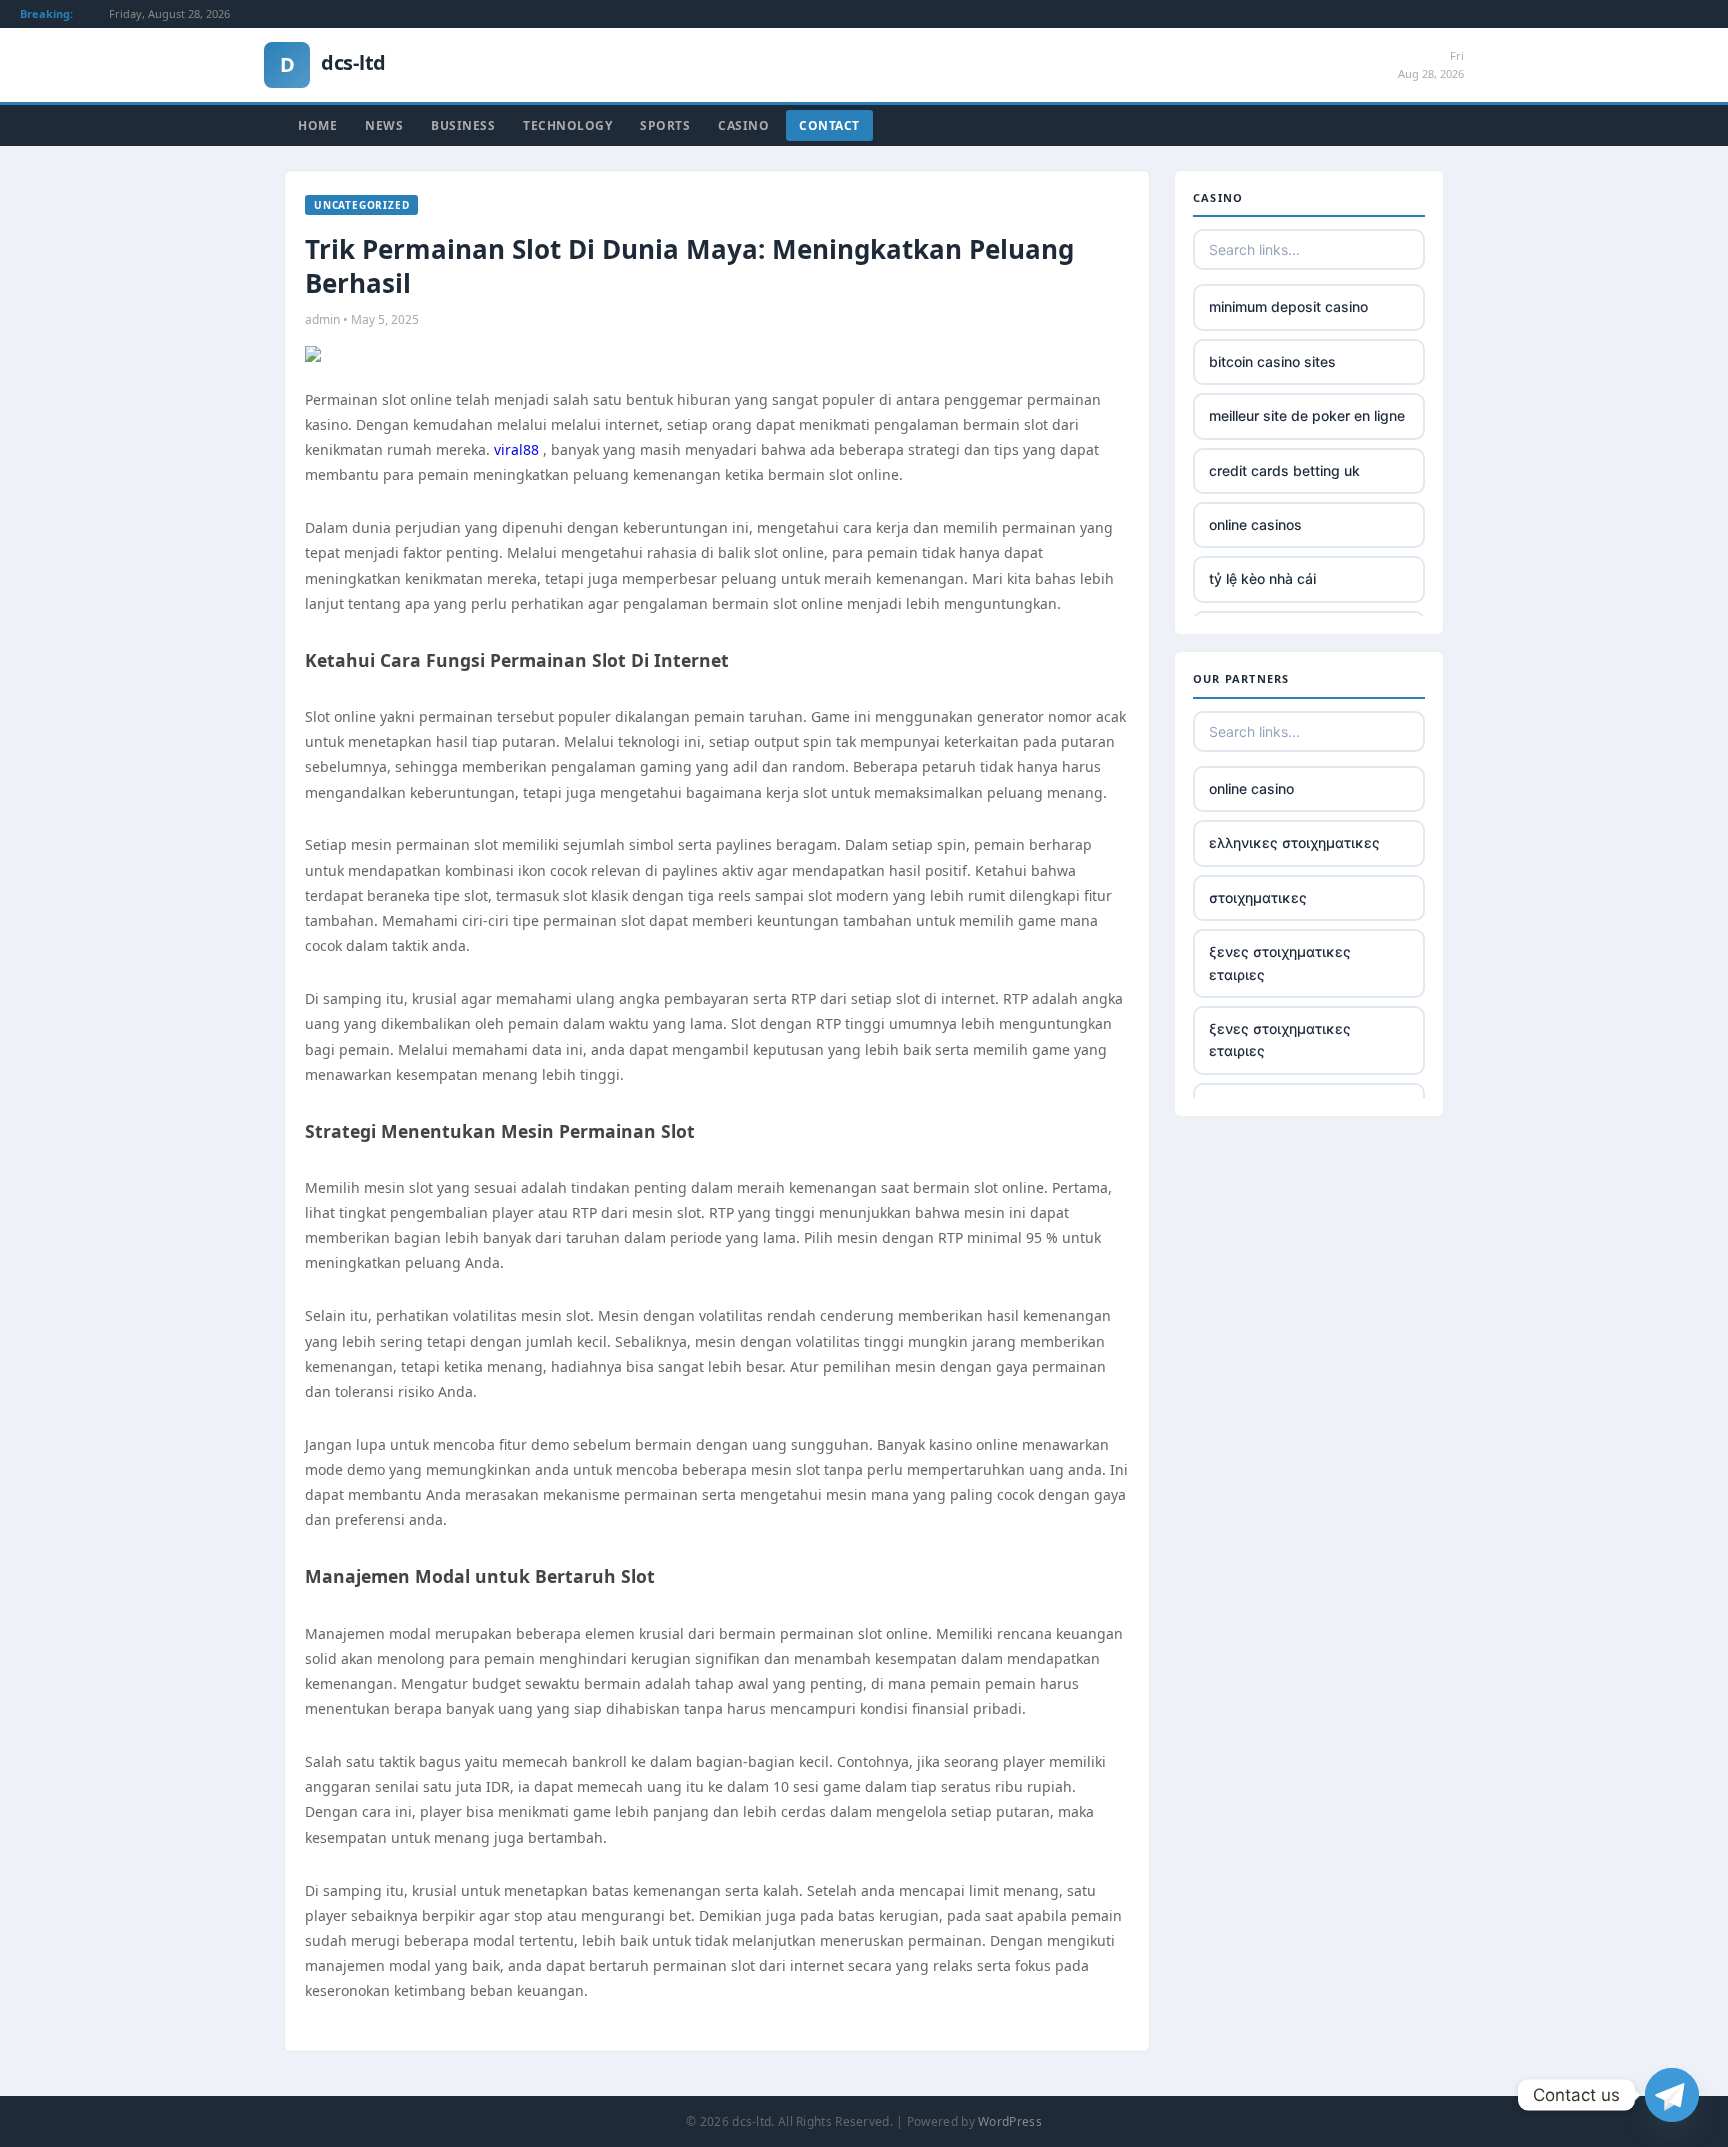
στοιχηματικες (1258, 897)
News (384, 125)
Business (463, 125)
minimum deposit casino (1288, 306)
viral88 (516, 449)
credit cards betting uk (1284, 470)
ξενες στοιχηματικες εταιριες (1280, 962)
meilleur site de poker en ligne (1307, 415)
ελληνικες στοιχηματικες (1294, 842)
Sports (665, 125)
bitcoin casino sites (1272, 361)
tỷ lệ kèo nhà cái (1262, 578)
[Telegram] (1672, 2095)
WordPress (1010, 2121)
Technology (567, 125)
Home (317, 125)
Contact (829, 125)
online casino (1251, 788)
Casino (743, 125)
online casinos (1255, 524)
